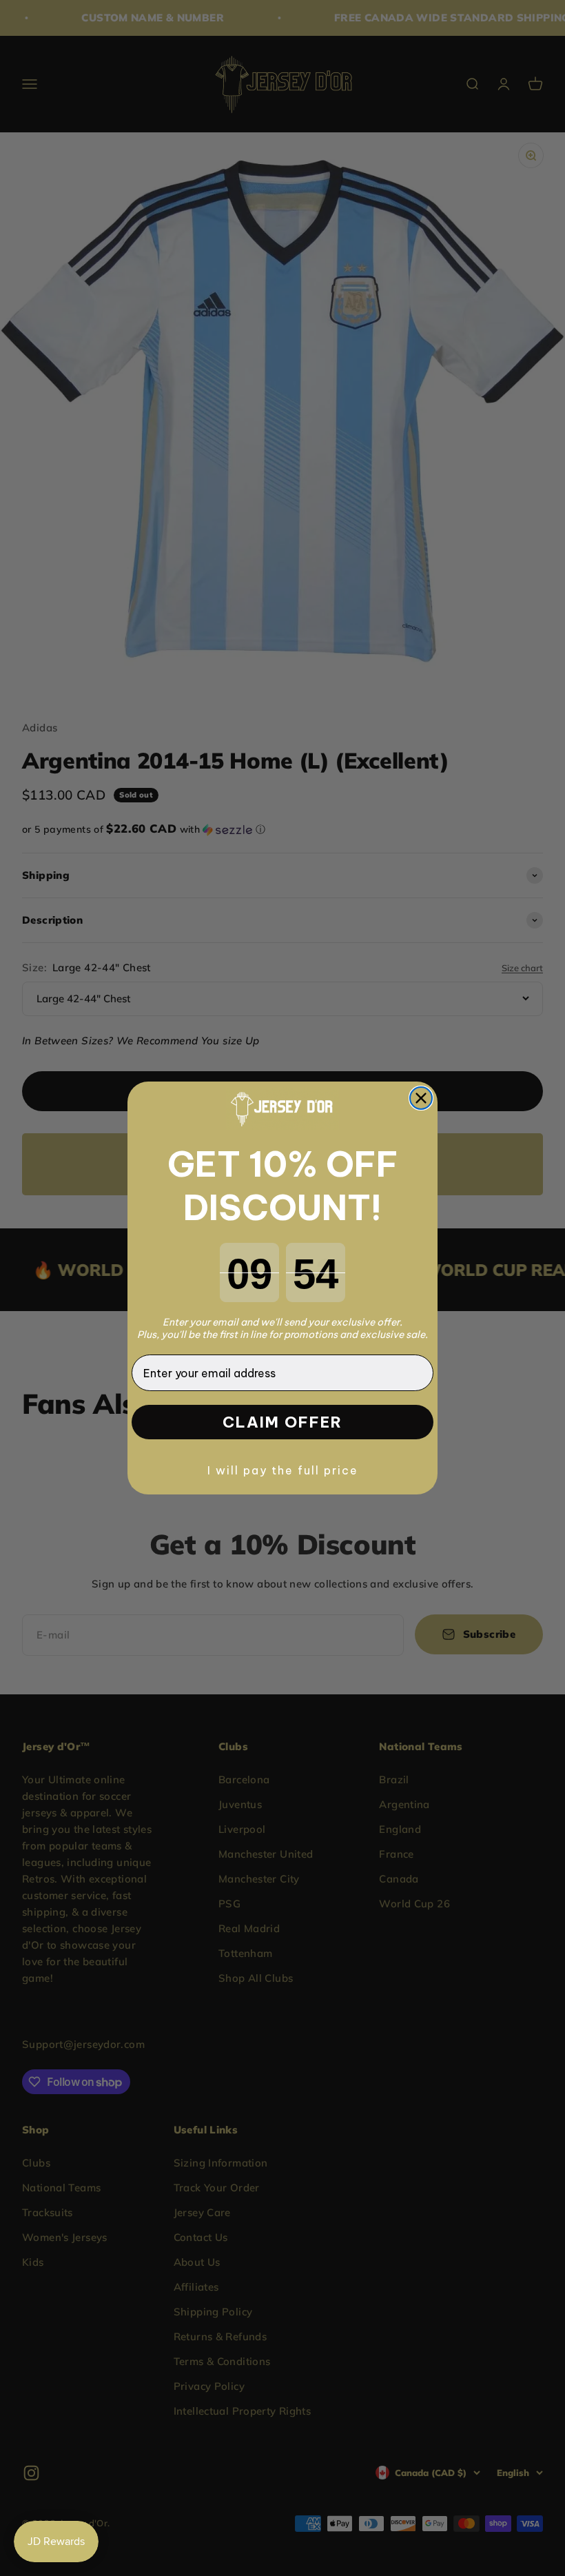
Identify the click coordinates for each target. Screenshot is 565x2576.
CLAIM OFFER (282, 1422)
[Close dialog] (421, 1098)
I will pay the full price (283, 1470)
